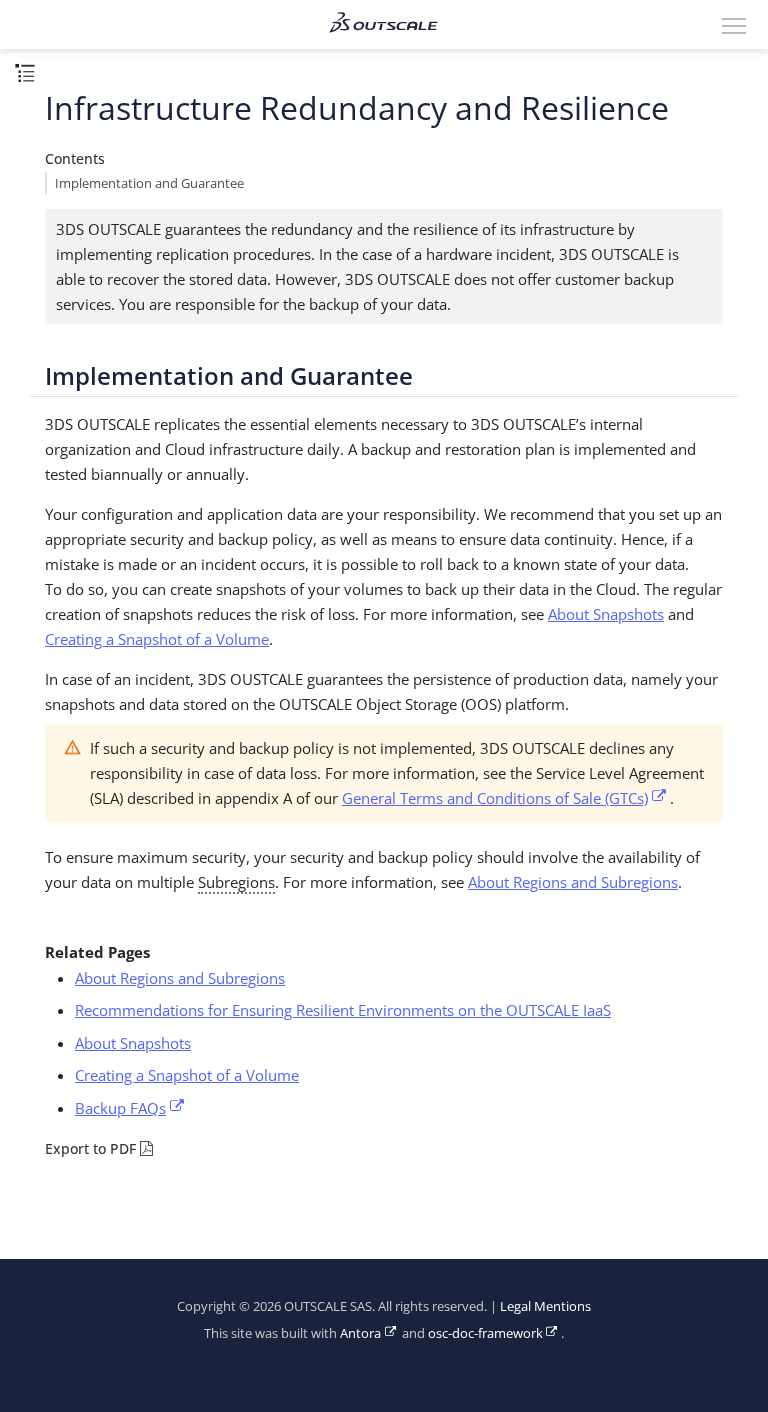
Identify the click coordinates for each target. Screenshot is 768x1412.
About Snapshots (606, 614)
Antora (360, 1333)
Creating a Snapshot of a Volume (157, 639)
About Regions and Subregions (573, 882)
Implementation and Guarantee (149, 183)
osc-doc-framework (485, 1333)
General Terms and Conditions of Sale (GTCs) (495, 798)
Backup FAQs (120, 1108)
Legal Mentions (545, 1306)
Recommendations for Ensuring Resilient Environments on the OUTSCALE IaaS (343, 1010)
